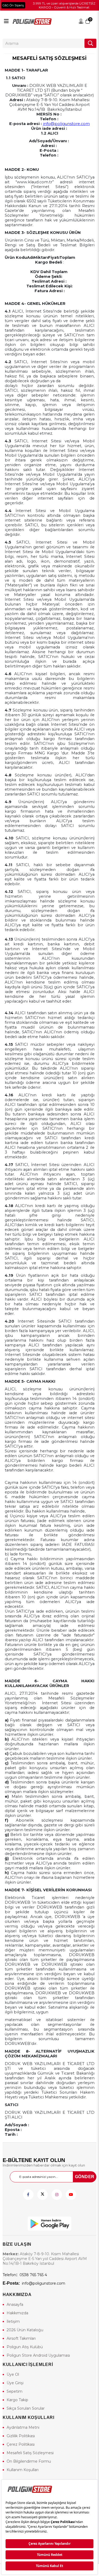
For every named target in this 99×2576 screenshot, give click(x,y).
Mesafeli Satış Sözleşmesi (30, 2453)
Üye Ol (13, 2374)
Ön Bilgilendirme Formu (29, 2461)
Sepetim (15, 2391)
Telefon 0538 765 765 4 (25, 2275)
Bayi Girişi (81, 21)
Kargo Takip (17, 2400)
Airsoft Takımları (21, 2338)
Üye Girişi (15, 2383)
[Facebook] (28, 2195)
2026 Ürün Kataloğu (25, 2330)
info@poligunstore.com (66, 124)
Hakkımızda (17, 2313)
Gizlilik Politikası (21, 2436)
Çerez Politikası (21, 2444)
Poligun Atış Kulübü (25, 2347)
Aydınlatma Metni (23, 2427)
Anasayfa (15, 2304)
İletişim (13, 2321)
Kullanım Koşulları (23, 2470)
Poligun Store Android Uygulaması (38, 2355)
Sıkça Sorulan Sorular (26, 2408)
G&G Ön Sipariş (13, 5)
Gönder (85, 2177)
